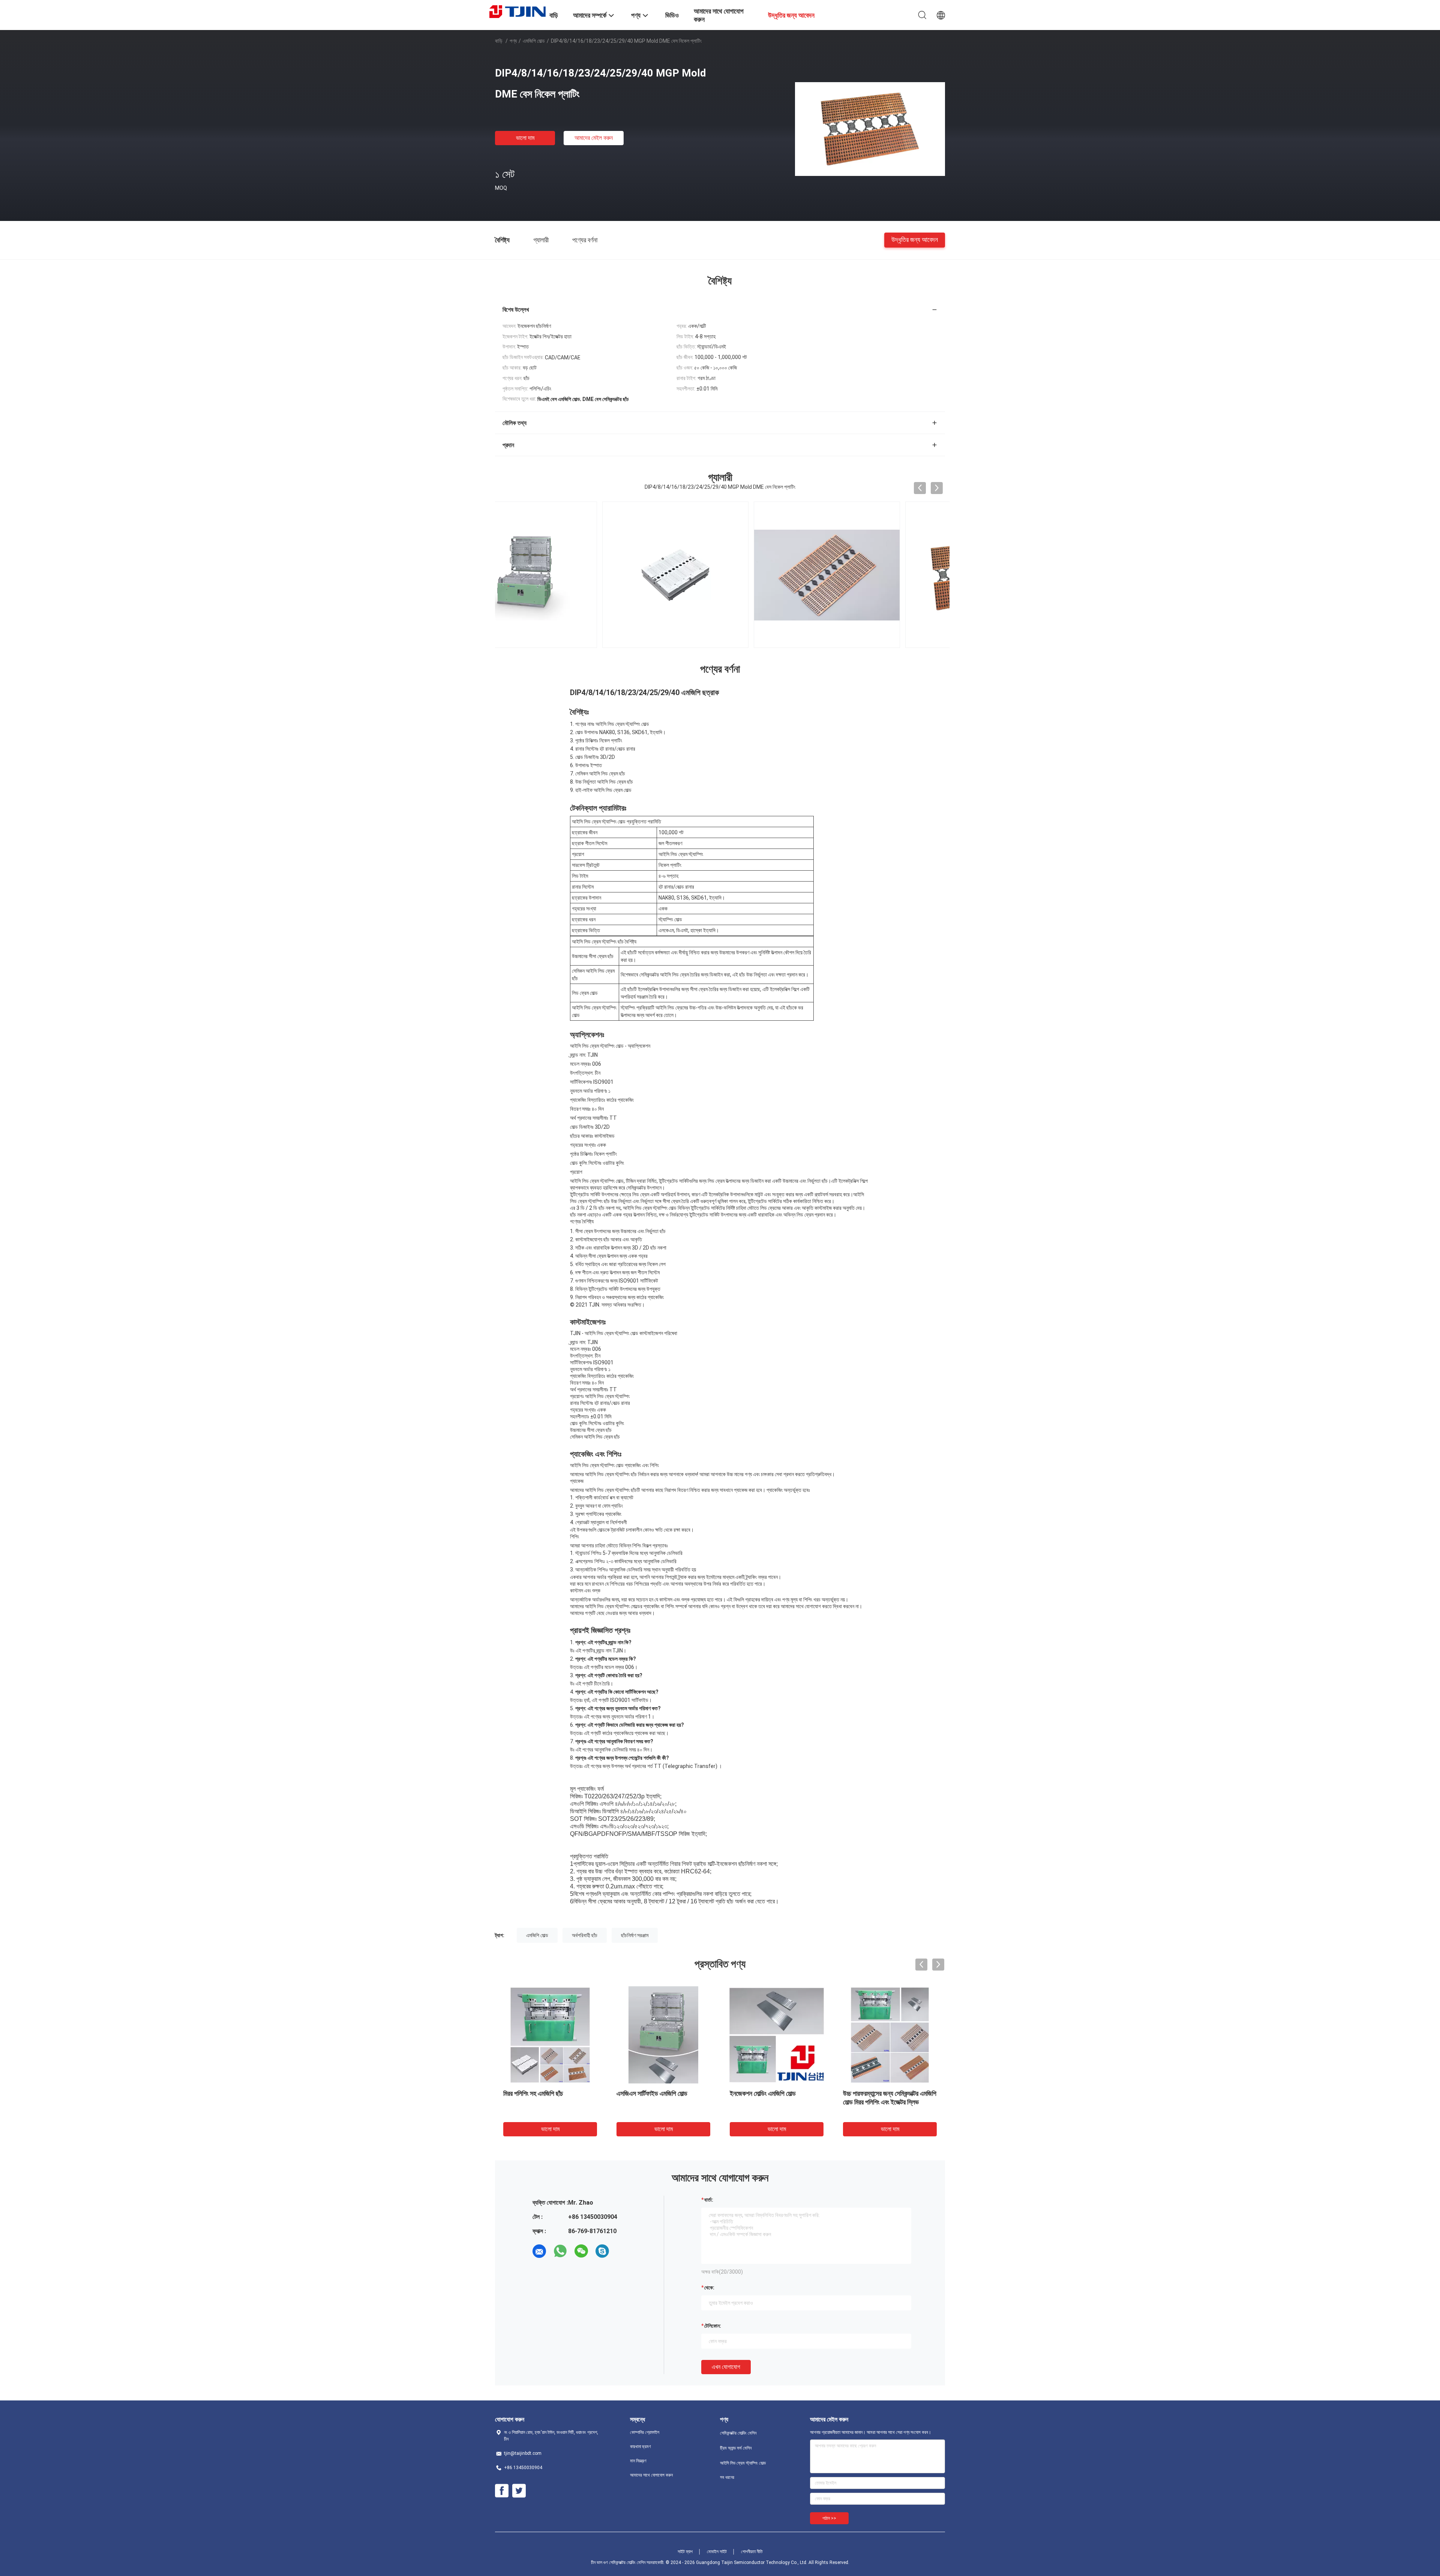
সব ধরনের (727, 2477)
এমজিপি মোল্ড (534, 41)
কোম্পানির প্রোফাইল (645, 2432)
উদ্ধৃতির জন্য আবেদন (915, 240)
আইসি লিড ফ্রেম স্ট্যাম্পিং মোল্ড (743, 2463)
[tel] (623, 2251)
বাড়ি (499, 41)
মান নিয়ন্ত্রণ (638, 2461)
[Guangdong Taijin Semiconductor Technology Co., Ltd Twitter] (519, 2491)
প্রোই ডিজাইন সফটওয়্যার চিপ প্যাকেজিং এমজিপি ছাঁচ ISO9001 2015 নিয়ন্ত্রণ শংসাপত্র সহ (546, 2102)
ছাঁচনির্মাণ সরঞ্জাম (635, 1935)
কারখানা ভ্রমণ (640, 2447)
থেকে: (709, 2288)
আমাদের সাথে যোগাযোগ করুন (651, 2475)
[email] (539, 2251)
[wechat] (581, 2251)
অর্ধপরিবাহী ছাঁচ (585, 1935)
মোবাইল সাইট (717, 2552)
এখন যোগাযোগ (726, 2367)
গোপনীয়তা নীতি (752, 2552)
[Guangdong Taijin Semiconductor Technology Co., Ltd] (517, 11)
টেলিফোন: (713, 2326)
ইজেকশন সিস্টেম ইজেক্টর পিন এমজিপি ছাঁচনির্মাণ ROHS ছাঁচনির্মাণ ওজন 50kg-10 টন (888, 2102)
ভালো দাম (525, 138)
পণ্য (513, 41)
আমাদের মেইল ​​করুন (594, 138)
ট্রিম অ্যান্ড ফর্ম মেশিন (736, 2448)
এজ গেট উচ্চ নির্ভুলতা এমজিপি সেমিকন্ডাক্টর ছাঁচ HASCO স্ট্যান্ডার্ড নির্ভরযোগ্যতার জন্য (774, 2102)
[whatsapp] (560, 2251)
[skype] (602, 2251)
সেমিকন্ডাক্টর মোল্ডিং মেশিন (738, 2433)
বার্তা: (709, 2200)
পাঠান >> (829, 2518)
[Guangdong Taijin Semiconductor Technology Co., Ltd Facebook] (502, 2491)
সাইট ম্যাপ (685, 2552)
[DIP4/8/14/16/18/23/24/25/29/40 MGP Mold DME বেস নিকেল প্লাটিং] (870, 129)
